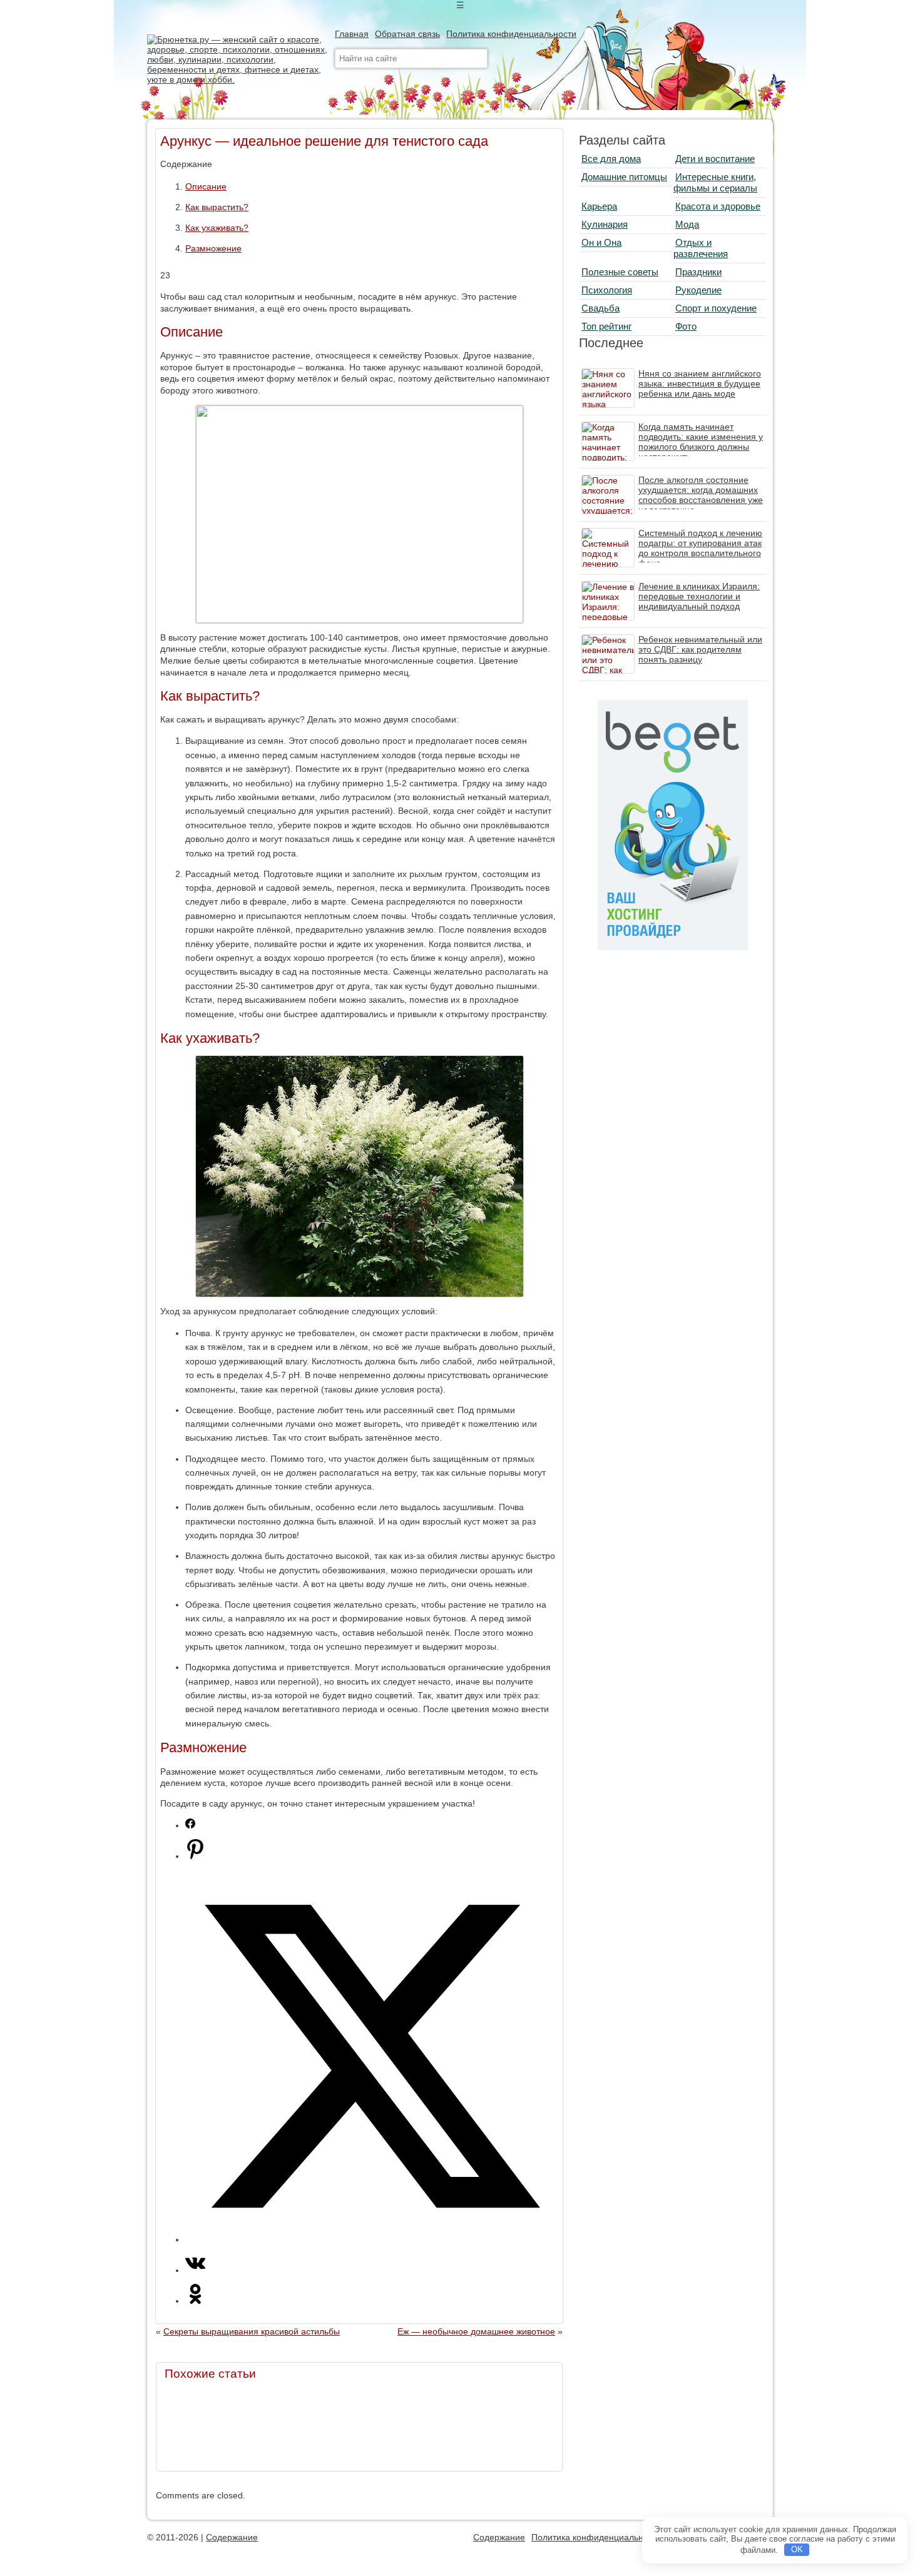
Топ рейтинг (606, 326)
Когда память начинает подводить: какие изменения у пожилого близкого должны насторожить (701, 442)
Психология (607, 290)
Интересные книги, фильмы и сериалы (715, 182)
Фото (686, 326)
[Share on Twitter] (372, 2239)
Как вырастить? (217, 207)
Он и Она (601, 242)
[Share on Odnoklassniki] (195, 2301)
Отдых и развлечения (701, 248)
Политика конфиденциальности (511, 34)
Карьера (599, 206)
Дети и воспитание (715, 159)
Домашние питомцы (624, 177)
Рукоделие (698, 290)
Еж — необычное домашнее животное (476, 2331)
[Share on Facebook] (190, 1825)
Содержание (232, 2537)
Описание (206, 186)
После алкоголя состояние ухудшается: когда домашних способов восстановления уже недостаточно (701, 495)
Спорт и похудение (716, 308)
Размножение (213, 248)
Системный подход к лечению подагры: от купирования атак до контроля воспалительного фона (700, 548)
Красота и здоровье (718, 206)
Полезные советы (620, 272)
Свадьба (601, 308)
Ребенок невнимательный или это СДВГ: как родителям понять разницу (700, 649)
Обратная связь (407, 34)
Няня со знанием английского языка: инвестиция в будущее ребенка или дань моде (700, 383)
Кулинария (605, 224)
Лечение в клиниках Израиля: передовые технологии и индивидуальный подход (699, 596)
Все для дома (611, 159)
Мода (687, 224)
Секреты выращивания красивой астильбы (252, 2331)
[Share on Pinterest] (195, 1856)
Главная (352, 34)
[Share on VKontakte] (195, 2270)
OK (797, 2549)
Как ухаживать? (217, 228)
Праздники (698, 272)
